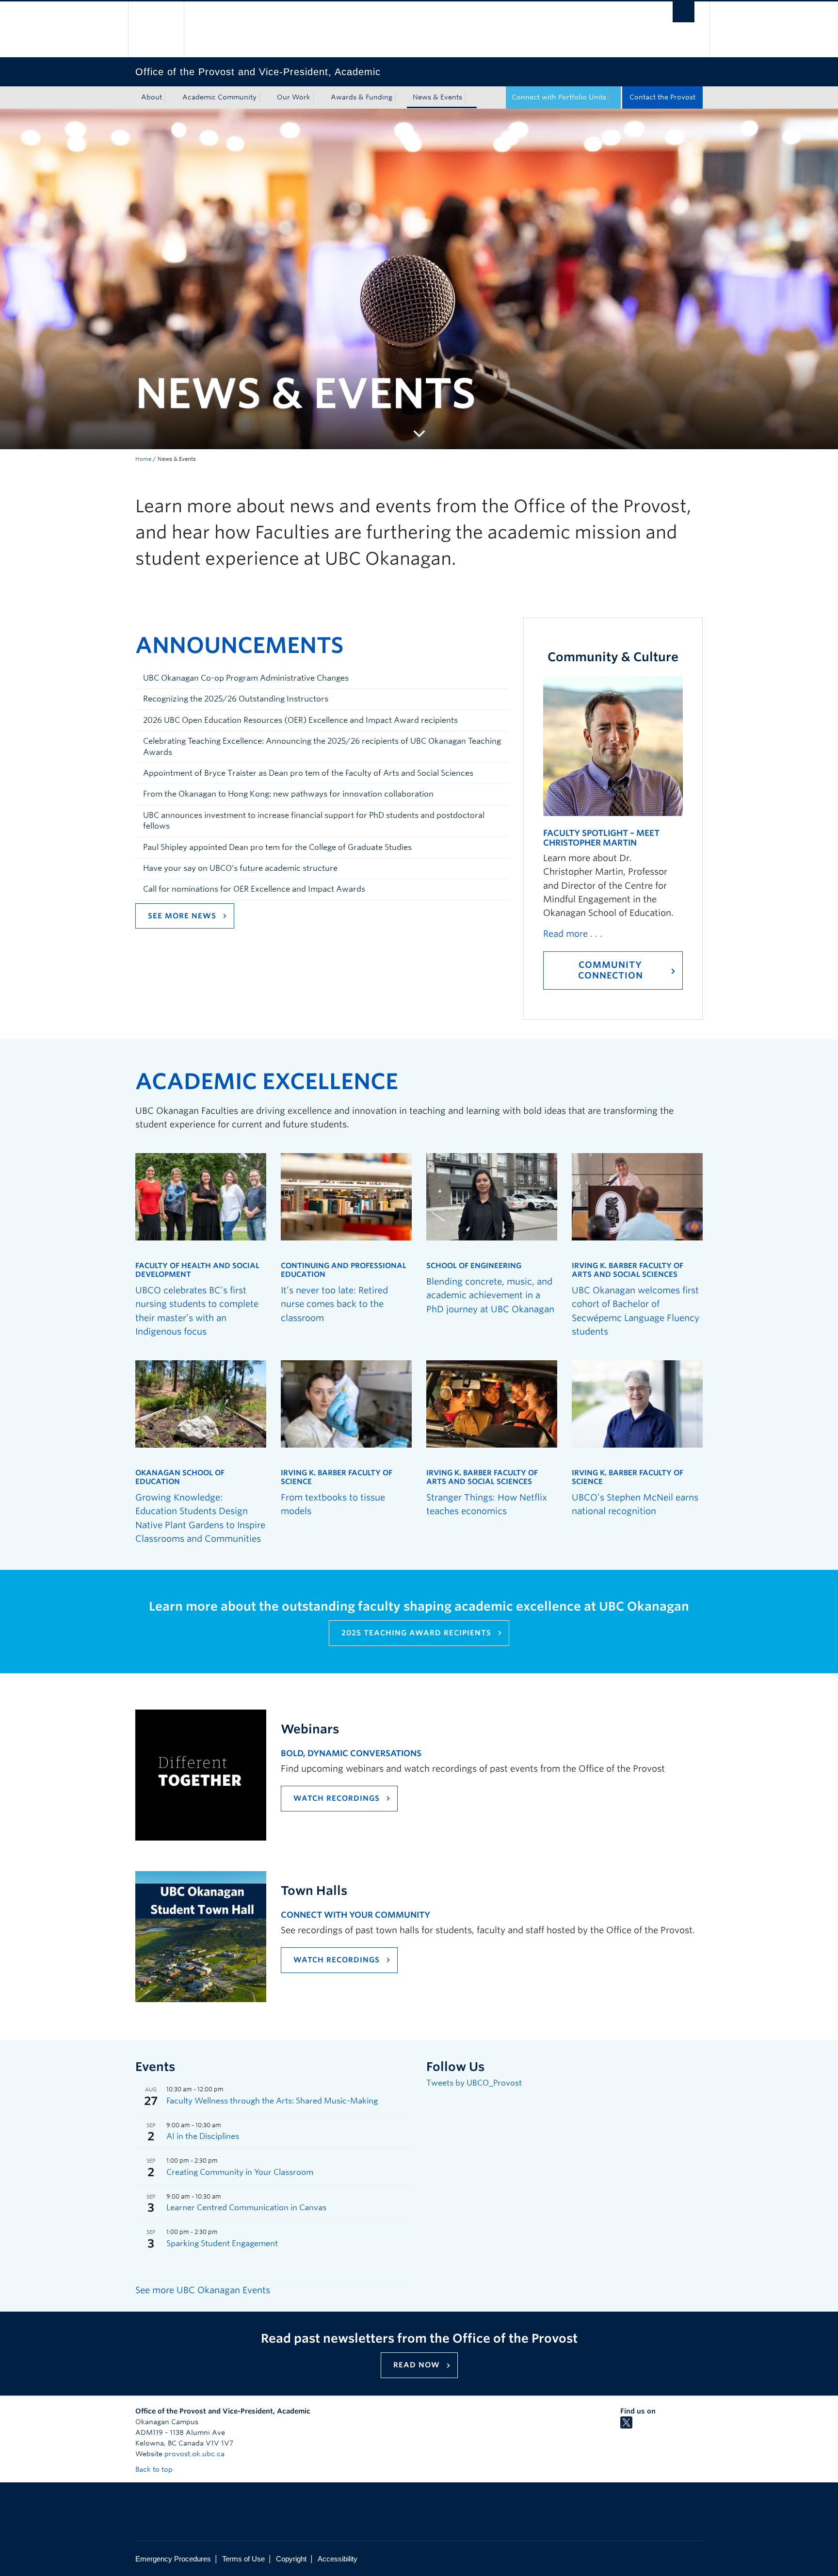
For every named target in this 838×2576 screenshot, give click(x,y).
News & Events (437, 97)
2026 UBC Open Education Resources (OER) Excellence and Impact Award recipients (300, 720)
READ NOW (417, 2365)
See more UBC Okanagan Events (203, 2290)
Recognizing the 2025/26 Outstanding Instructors (236, 699)
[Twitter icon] (626, 2426)
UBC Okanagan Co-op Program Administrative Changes (246, 678)
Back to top (155, 2469)
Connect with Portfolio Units (559, 97)
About (152, 97)
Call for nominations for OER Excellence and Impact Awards (254, 889)
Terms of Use (243, 2559)
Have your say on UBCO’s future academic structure (240, 868)
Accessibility (338, 2559)
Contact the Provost (662, 97)
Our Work (294, 97)
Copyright (291, 2559)
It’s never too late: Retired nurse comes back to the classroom (334, 1304)
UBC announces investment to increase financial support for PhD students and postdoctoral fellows (314, 821)
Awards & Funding (362, 97)
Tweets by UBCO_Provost (474, 2083)
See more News (182, 916)
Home (143, 459)
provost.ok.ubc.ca (194, 2454)
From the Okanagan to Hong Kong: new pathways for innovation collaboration (288, 794)
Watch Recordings (337, 1798)
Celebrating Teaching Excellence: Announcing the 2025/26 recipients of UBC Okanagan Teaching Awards (322, 746)
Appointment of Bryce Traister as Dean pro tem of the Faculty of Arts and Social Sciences (308, 773)
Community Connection (611, 970)
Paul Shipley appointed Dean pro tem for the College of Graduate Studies (277, 847)
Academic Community (219, 97)
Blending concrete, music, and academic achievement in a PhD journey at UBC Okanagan (490, 1295)
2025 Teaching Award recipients (416, 1633)
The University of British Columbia (156, 29)
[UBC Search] (684, 12)
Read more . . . (573, 934)
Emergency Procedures (173, 2559)
